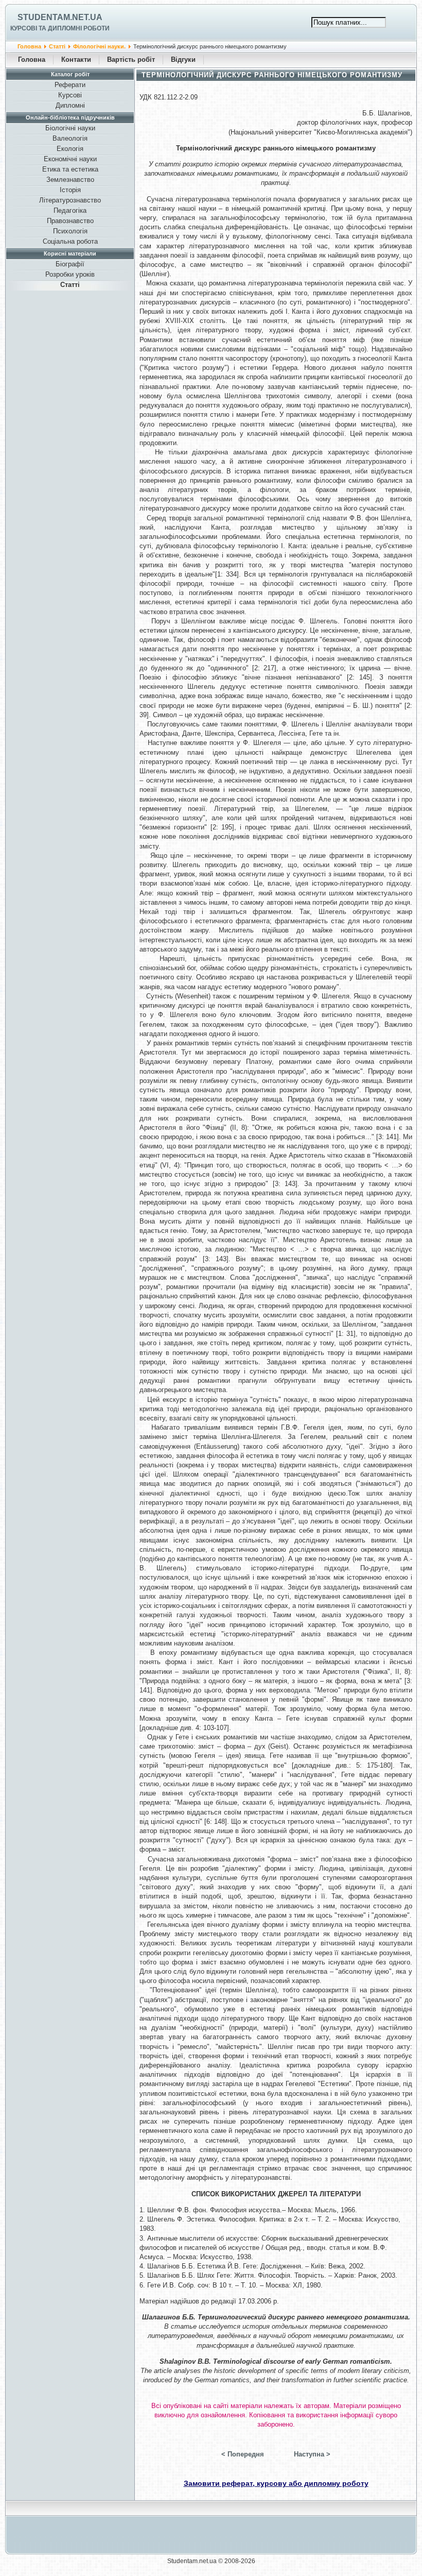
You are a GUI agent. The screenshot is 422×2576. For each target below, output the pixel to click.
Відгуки (183, 60)
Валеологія (70, 138)
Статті (57, 46)
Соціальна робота (70, 241)
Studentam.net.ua (60, 17)
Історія (70, 190)
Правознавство (70, 221)
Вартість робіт (131, 60)
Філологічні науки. (99, 46)
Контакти (76, 60)
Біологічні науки (70, 128)
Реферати (70, 85)
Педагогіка (70, 210)
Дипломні (70, 105)
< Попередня (243, 2454)
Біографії (70, 264)
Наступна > (312, 2454)
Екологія (70, 149)
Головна (29, 46)
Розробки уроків (70, 274)
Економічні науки (70, 159)
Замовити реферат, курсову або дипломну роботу (276, 2483)
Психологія (70, 231)
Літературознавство (70, 200)
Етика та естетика (70, 169)
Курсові (70, 95)
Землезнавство (70, 180)
